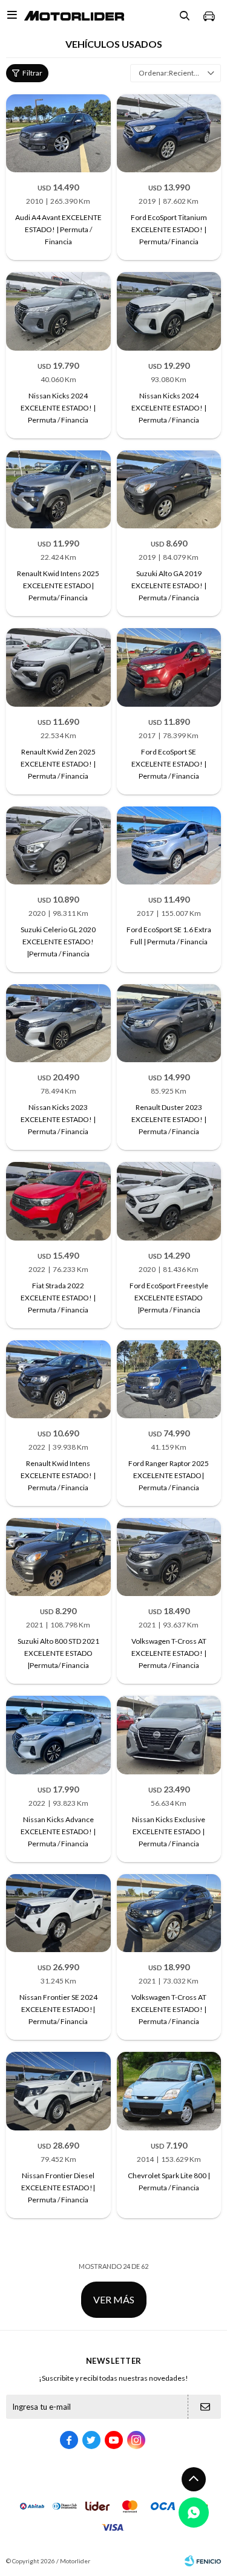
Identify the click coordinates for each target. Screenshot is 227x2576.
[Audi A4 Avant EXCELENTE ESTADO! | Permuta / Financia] (58, 133)
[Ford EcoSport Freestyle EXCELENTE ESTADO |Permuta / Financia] (169, 1201)
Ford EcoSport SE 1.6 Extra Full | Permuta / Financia (169, 936)
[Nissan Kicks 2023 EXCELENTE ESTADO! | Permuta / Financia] (58, 1023)
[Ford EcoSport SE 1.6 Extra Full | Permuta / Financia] (169, 845)
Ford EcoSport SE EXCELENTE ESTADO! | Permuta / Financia (169, 764)
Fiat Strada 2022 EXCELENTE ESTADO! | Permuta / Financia (58, 1298)
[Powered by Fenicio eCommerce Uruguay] (203, 2561)
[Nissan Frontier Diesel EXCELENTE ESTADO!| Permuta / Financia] (58, 2091)
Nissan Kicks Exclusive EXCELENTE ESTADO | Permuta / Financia (169, 1831)
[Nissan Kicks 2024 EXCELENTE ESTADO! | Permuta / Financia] (58, 311)
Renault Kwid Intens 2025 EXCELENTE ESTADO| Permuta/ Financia (58, 586)
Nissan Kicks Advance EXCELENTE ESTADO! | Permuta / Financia (58, 1831)
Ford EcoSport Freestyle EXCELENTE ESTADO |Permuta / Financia (169, 1298)
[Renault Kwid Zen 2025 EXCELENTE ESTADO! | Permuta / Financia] (58, 667)
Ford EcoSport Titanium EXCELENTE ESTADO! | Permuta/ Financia (169, 229)
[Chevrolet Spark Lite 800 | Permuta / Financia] (169, 2091)
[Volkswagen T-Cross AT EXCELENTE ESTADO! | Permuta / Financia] (169, 1557)
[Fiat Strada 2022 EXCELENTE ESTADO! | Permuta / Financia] (58, 1201)
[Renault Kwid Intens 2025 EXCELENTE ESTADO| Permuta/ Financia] (58, 489)
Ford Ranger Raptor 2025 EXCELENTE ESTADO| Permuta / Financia (169, 1475)
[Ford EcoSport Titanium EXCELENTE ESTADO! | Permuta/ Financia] (169, 133)
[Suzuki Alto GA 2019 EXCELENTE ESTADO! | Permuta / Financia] (169, 489)
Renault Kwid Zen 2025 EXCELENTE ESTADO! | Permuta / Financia (58, 764)
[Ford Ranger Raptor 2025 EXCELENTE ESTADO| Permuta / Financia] (169, 1379)
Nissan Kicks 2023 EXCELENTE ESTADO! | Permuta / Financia (58, 1119)
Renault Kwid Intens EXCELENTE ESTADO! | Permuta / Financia (58, 1475)
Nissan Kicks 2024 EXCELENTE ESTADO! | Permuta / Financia (58, 408)
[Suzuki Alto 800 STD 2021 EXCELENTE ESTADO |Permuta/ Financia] (58, 1557)
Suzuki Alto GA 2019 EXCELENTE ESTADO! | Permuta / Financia (169, 586)
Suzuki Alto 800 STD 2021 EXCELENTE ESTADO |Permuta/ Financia (58, 1653)
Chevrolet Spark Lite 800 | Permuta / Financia (169, 2182)
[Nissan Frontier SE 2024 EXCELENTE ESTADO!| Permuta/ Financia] (58, 1913)
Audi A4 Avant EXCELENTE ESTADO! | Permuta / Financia (58, 229)
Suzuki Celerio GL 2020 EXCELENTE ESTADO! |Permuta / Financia (58, 942)
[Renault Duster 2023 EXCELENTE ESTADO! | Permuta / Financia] (169, 1023)
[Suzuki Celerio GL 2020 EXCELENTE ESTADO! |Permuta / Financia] (58, 845)
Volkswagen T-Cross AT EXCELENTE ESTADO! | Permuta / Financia (169, 1653)
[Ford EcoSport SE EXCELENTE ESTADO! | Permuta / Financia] (169, 667)
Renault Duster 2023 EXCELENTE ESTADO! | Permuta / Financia (169, 1119)
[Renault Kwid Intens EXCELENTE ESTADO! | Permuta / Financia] (58, 1379)
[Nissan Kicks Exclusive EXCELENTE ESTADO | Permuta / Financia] (169, 1735)
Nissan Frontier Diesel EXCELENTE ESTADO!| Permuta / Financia (58, 2188)
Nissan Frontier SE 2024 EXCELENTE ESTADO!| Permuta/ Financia (58, 2009)
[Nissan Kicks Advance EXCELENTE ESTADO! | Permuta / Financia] (58, 1735)
